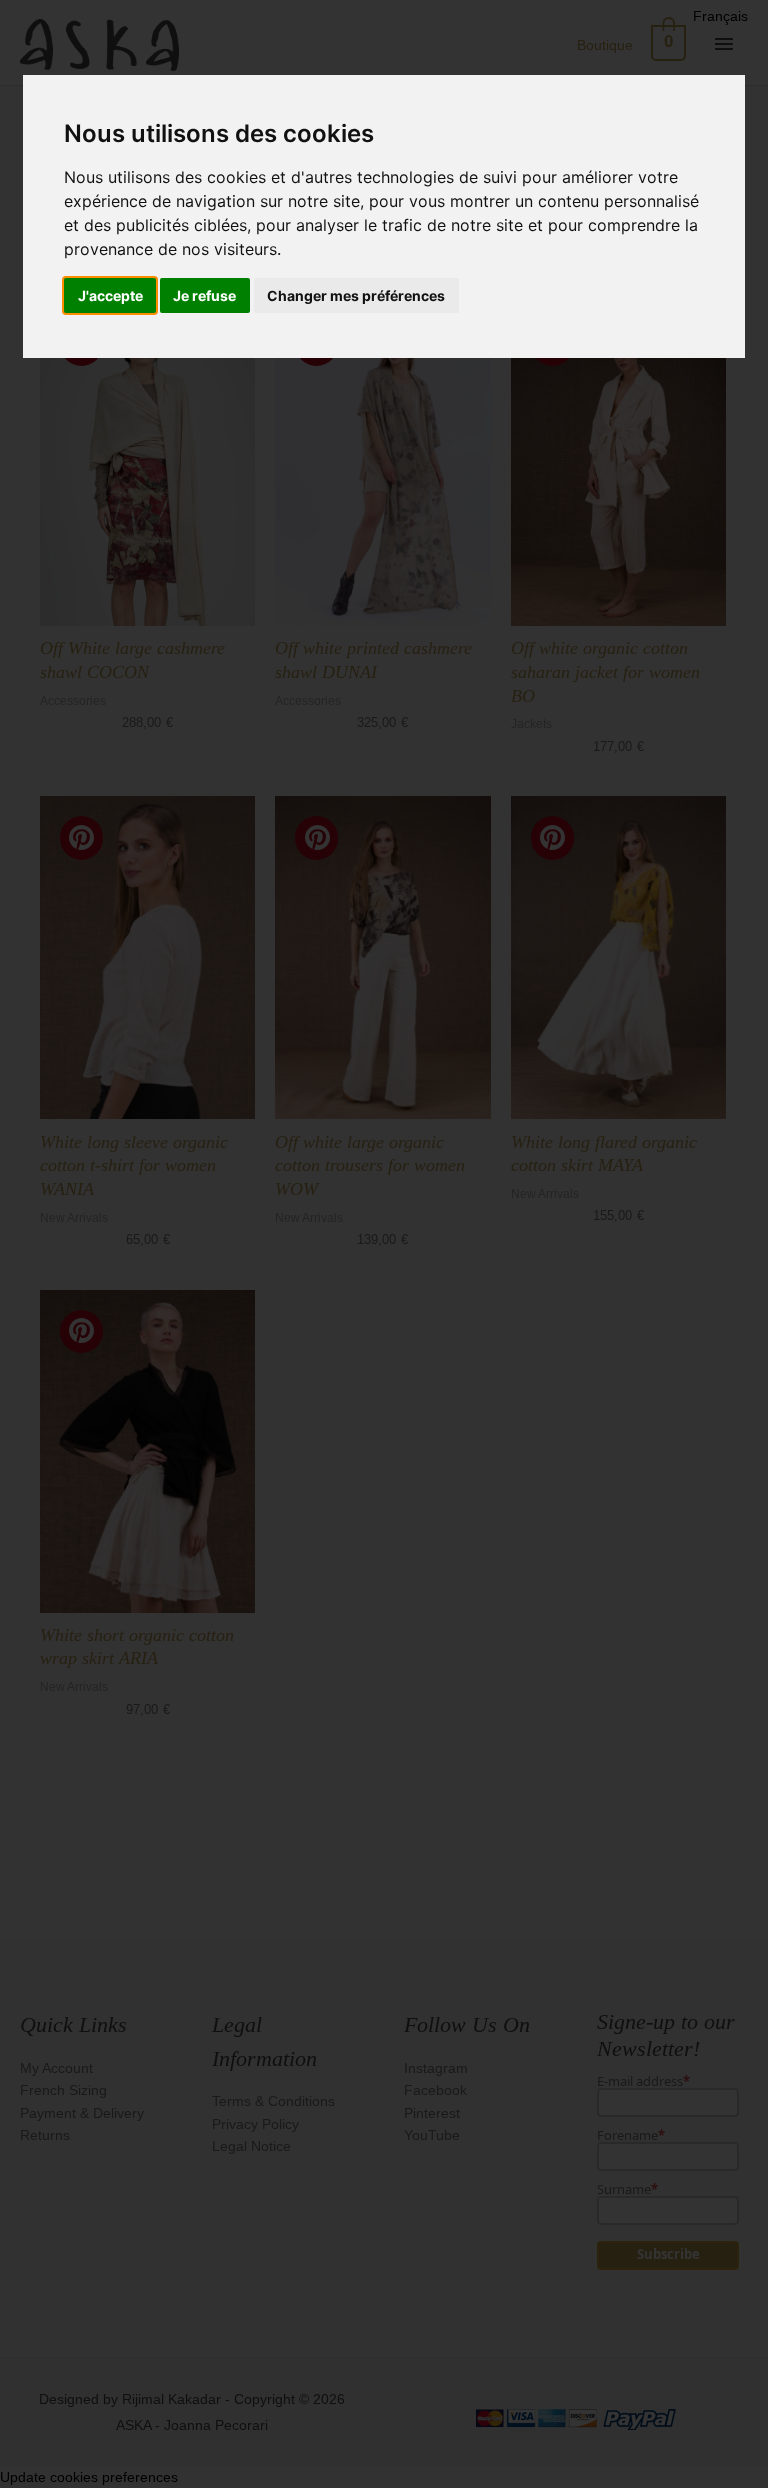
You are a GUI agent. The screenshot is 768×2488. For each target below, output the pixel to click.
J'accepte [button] (110, 295)
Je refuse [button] (204, 295)
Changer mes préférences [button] (356, 295)
